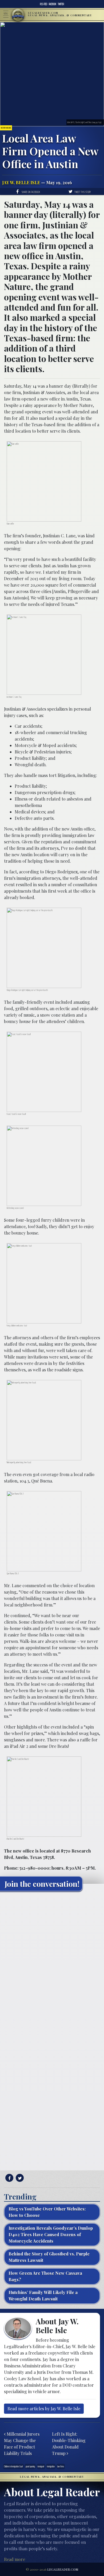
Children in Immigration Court (13, 2466)
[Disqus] (52, 1962)
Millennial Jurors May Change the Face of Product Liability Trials (22, 2444)
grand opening (30, 2466)
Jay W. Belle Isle (21, 182)
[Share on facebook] (9, 2178)
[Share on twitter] (19, 2178)
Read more (15, 2559)
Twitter (61, 4)
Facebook (53, 4)
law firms (61, 2466)
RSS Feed (44, 4)
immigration (51, 2466)
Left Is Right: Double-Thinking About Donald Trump (69, 2444)
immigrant (41, 2466)
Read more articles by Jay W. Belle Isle (44, 2409)
